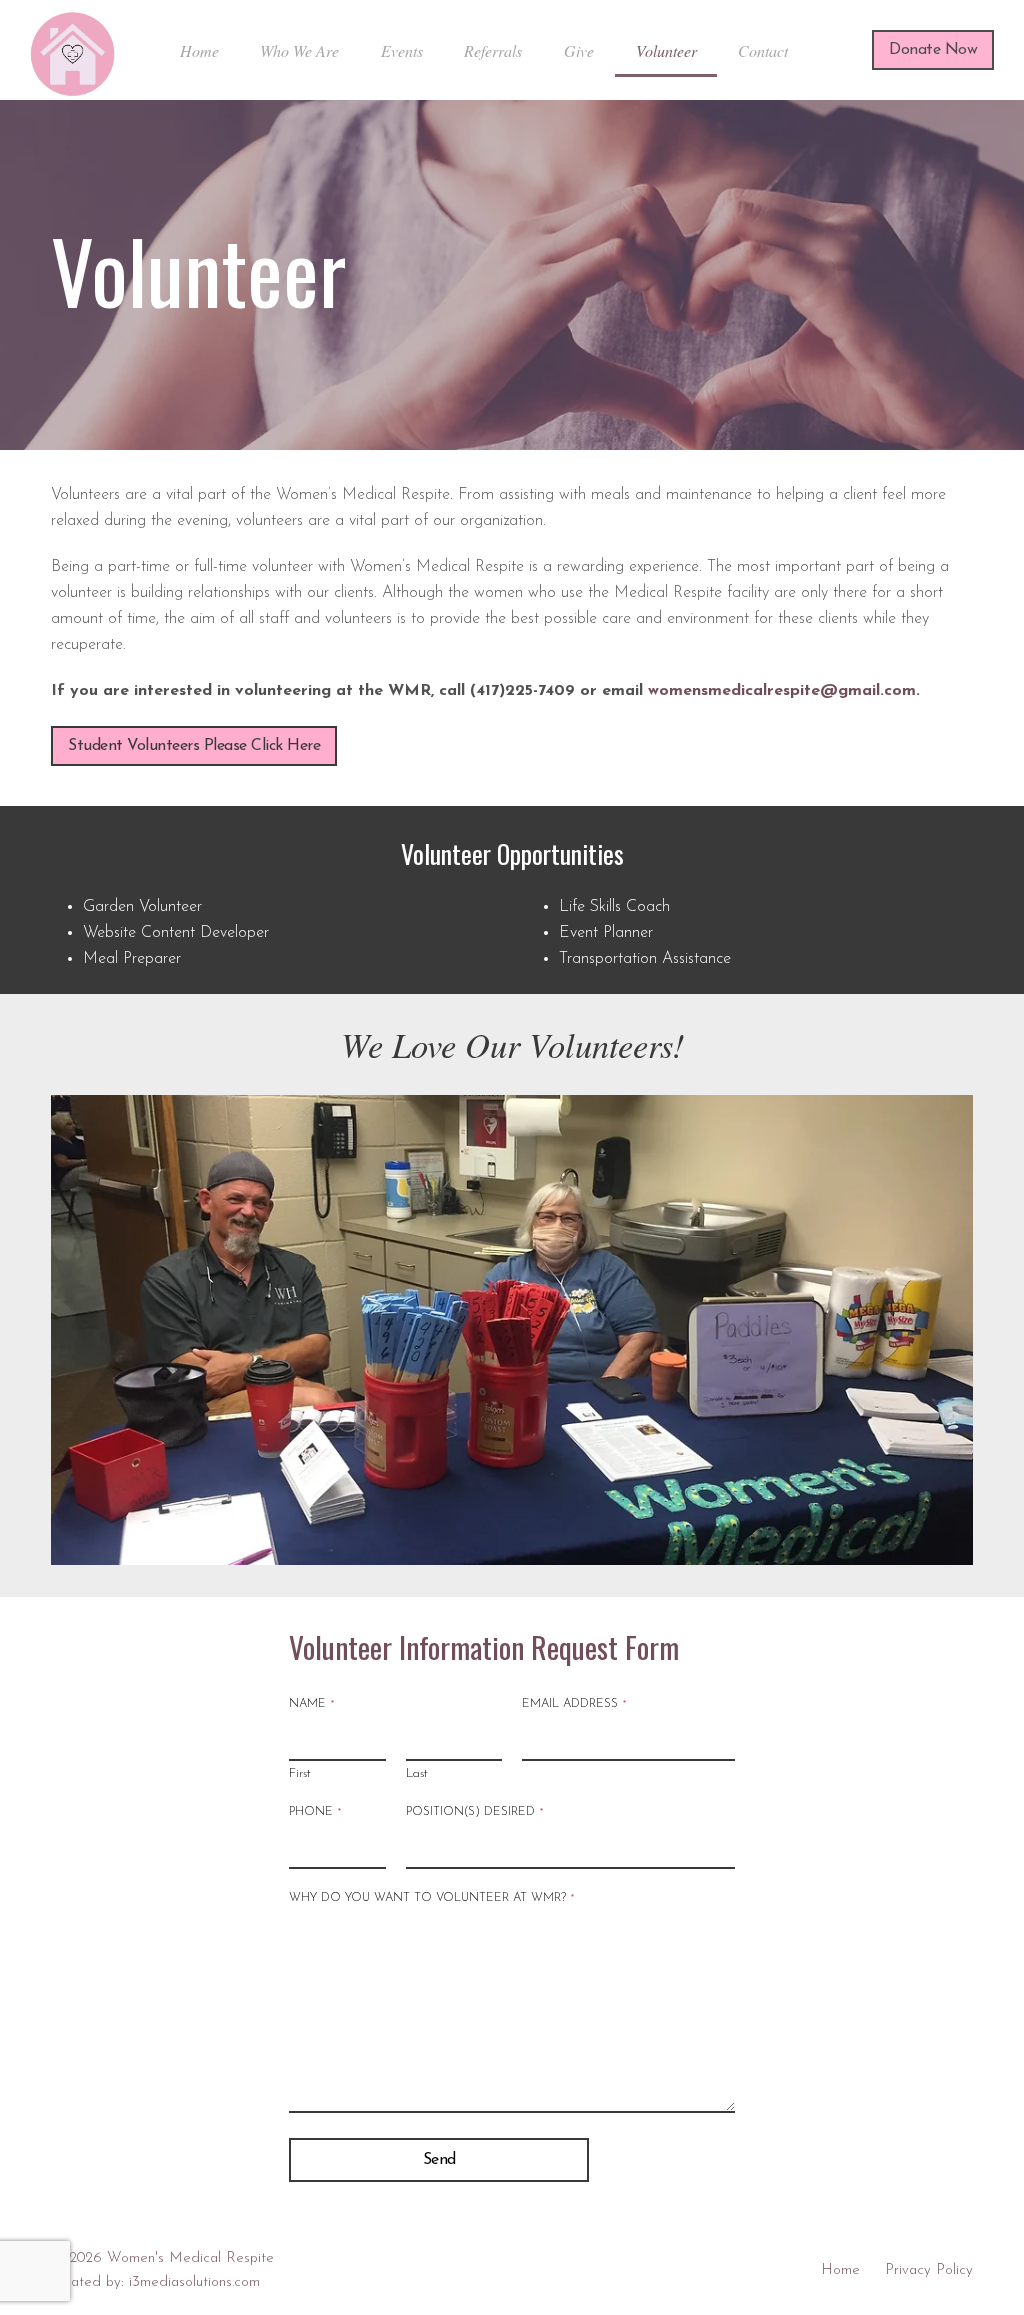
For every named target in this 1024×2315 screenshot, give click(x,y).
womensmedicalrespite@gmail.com (782, 691)
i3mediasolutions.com (194, 2282)
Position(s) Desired (474, 1812)
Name (311, 1704)
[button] (68, 1330)
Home (840, 2270)
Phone (315, 1812)
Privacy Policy (929, 2270)
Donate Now (933, 50)
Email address (574, 1704)
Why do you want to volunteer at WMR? (431, 1898)
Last (417, 1773)
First (300, 1773)
